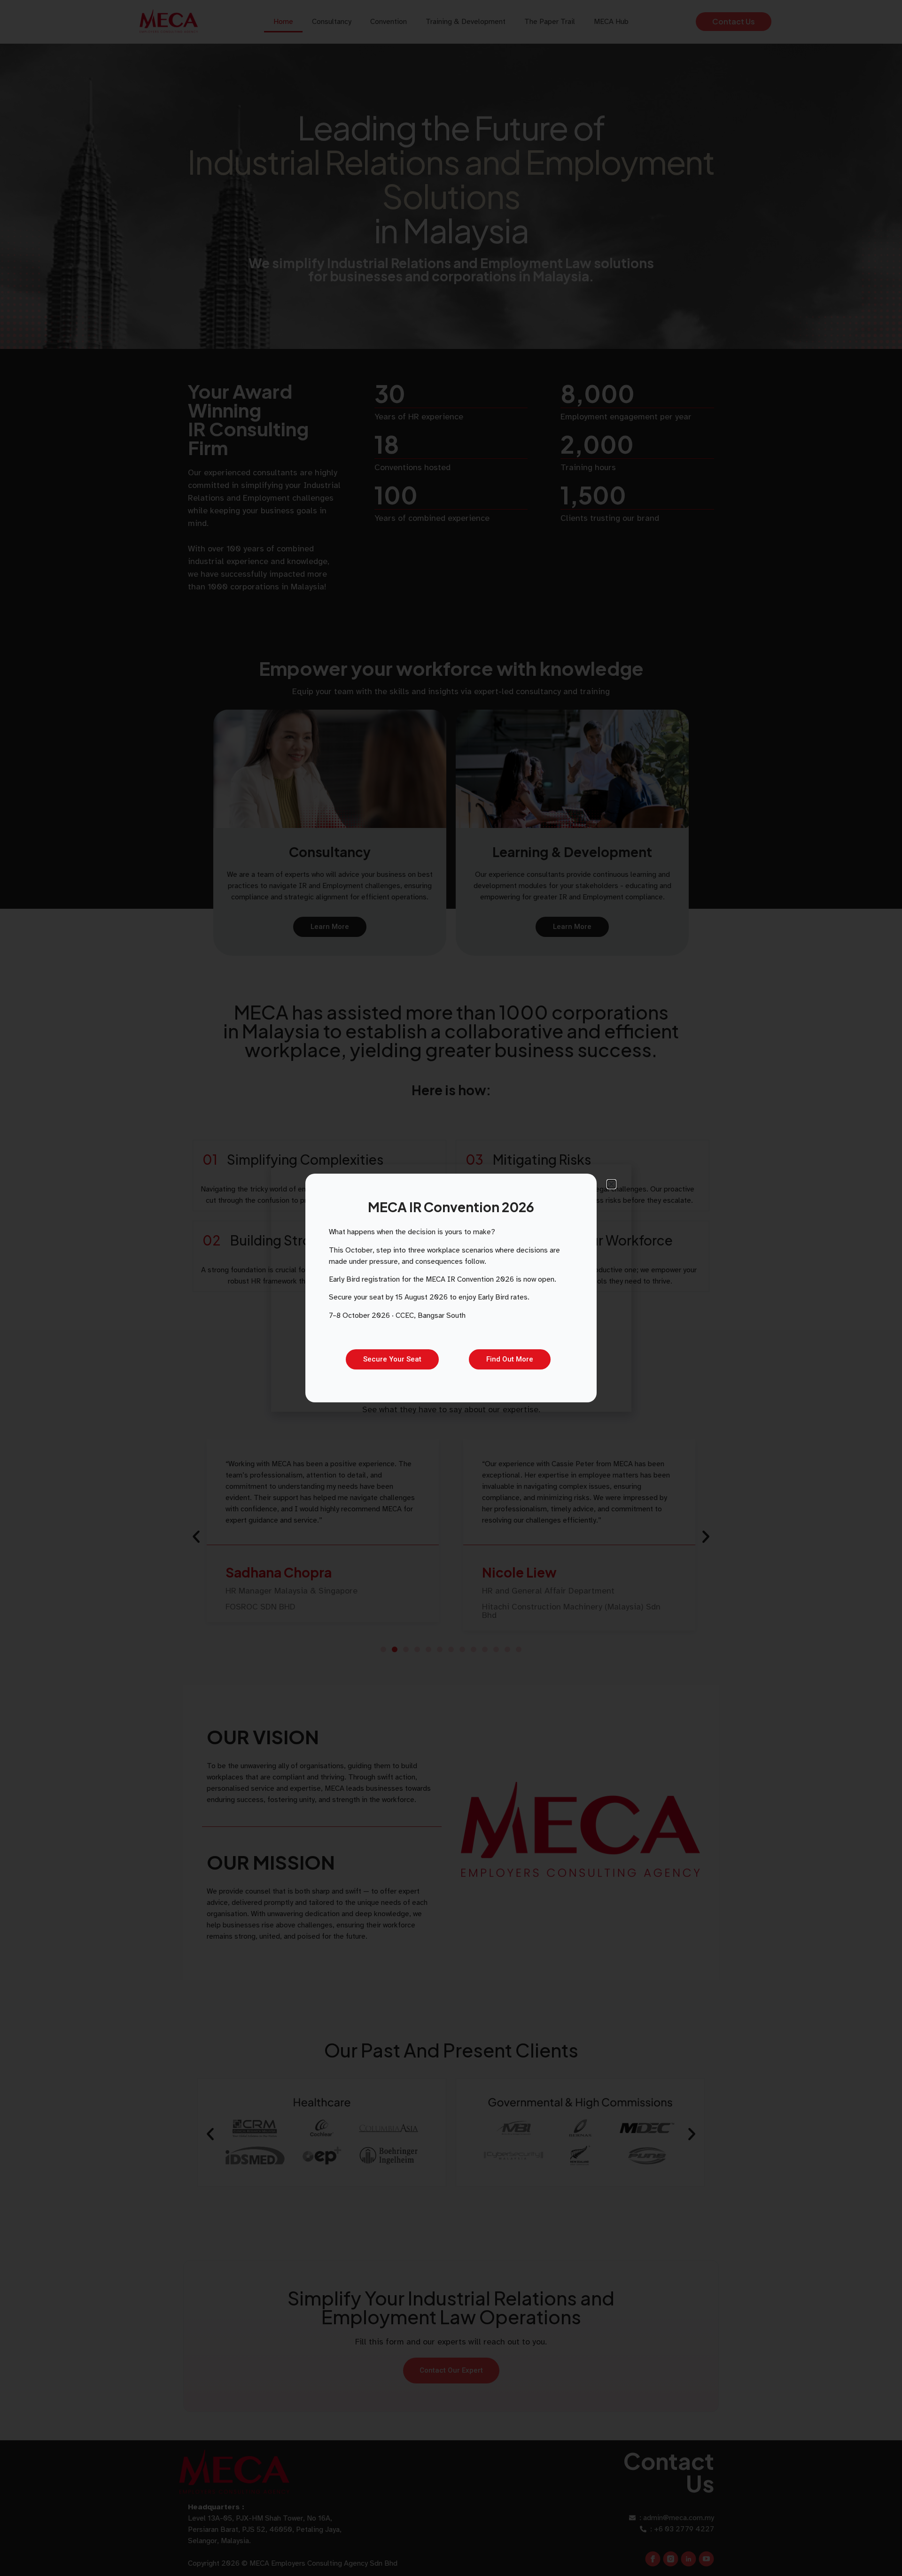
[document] (451, 1288)
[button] (611, 1184)
